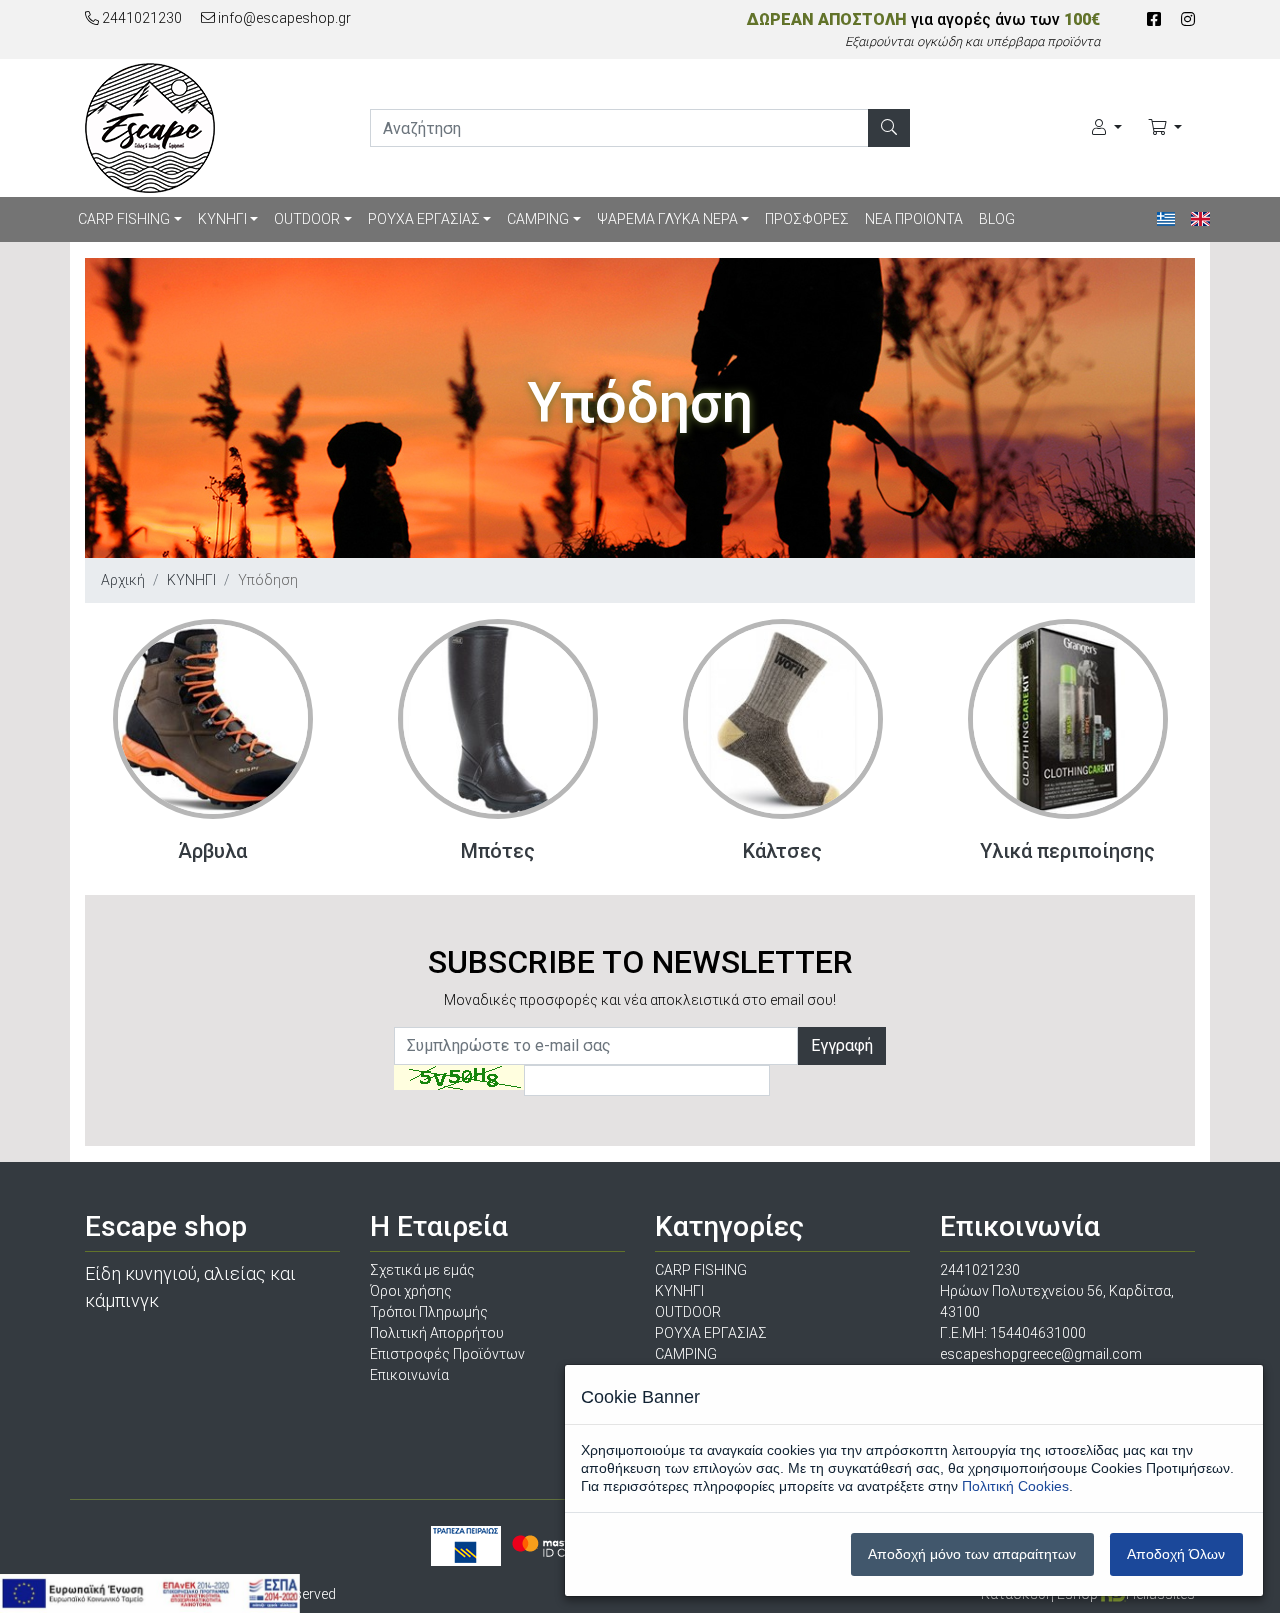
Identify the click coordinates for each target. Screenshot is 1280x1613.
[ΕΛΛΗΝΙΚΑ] (1166, 219)
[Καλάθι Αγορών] (1165, 128)
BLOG (997, 219)
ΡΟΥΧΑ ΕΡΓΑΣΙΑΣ (424, 219)
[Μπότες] (498, 719)
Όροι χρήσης (411, 1291)
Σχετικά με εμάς (422, 1270)
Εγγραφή (842, 1045)
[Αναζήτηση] (889, 128)
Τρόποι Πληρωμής (429, 1312)
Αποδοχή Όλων (1176, 1554)
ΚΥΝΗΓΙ (222, 219)
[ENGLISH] (1200, 219)
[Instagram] (1188, 19)
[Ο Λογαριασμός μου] (1107, 128)
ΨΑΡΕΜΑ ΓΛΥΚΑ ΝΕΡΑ (667, 219)
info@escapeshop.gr (283, 18)
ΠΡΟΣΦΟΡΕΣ (807, 219)
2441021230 (140, 18)
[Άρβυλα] (213, 719)
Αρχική (123, 580)
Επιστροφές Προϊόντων (447, 1354)
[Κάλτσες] (783, 719)
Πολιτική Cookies (1015, 1486)
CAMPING (538, 219)
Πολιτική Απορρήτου (437, 1333)
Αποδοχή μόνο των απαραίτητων (972, 1554)
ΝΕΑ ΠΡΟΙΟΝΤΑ (914, 219)
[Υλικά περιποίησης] (1068, 719)
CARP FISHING (124, 219)
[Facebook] (1154, 19)
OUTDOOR (307, 219)
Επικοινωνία (409, 1375)
